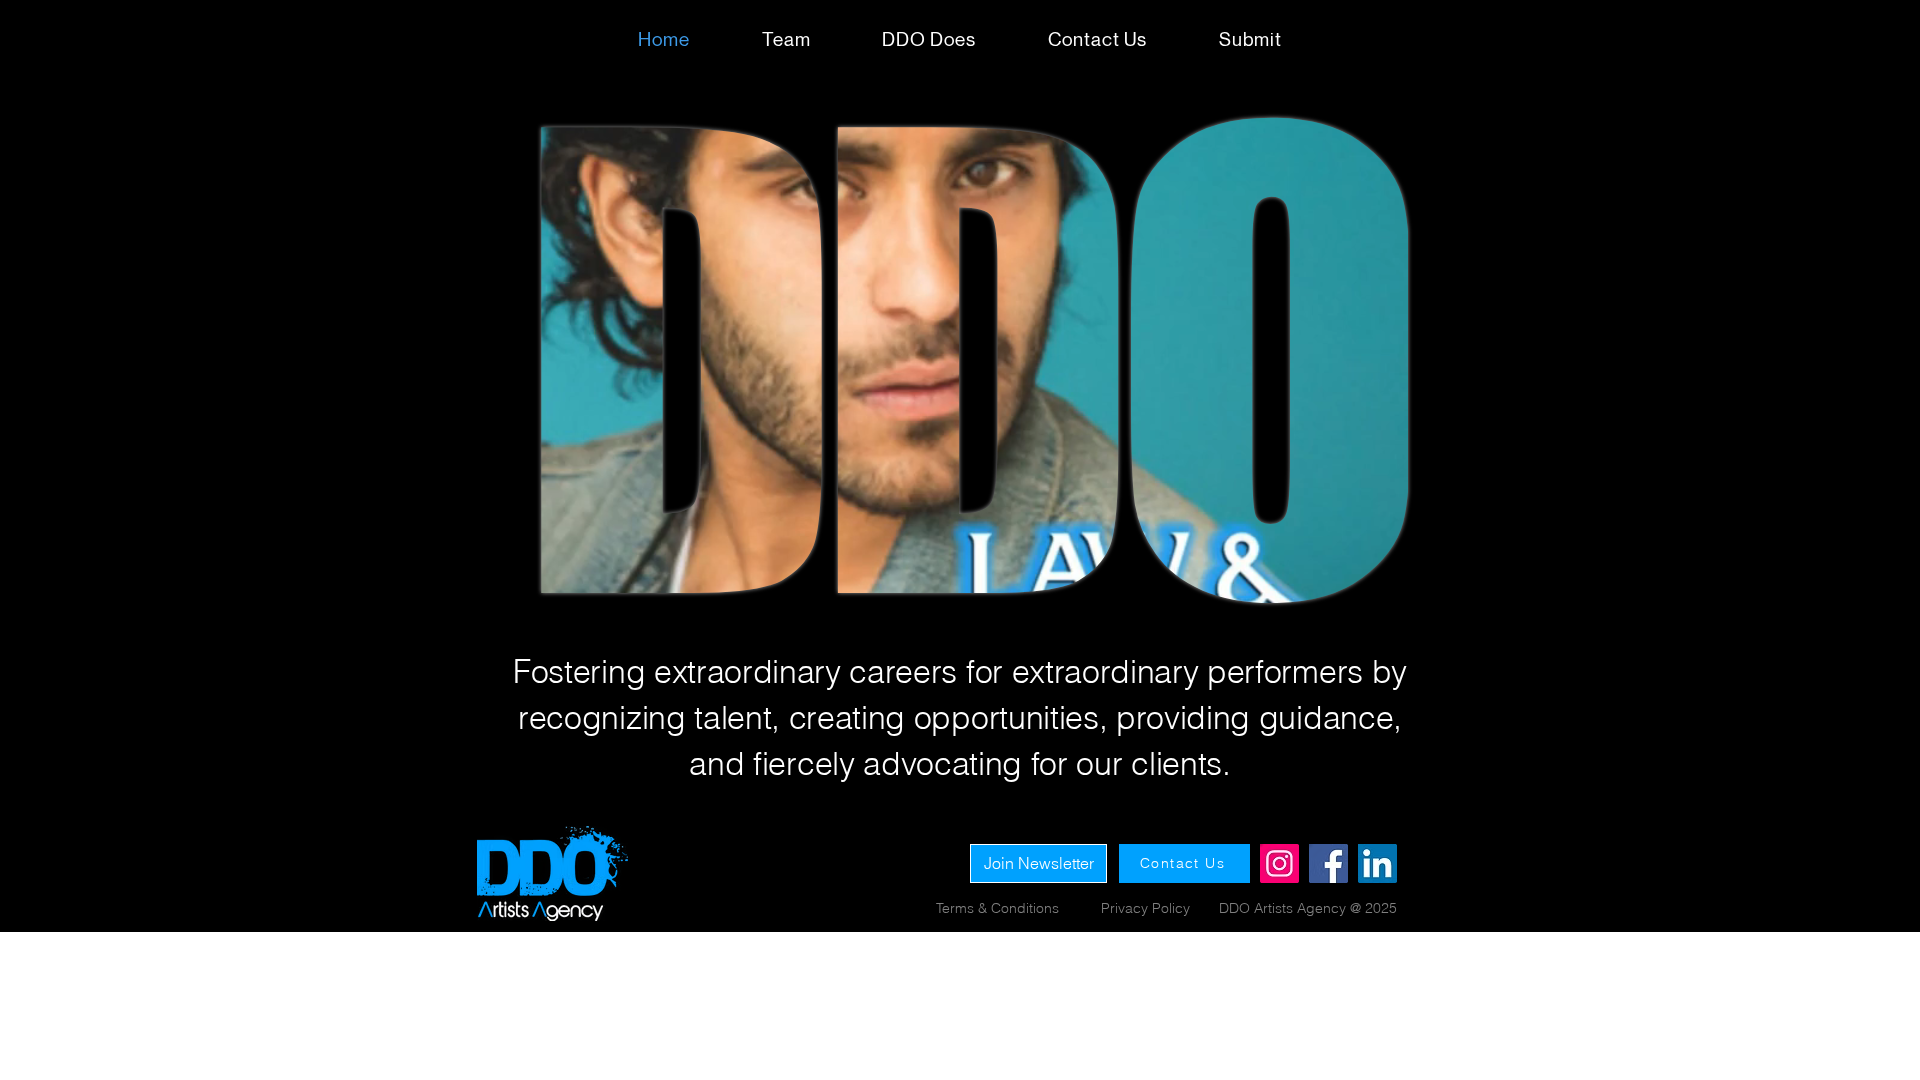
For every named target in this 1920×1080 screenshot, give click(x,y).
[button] (1250, 39)
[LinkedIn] (1377, 863)
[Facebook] (1328, 863)
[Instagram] (1279, 863)
